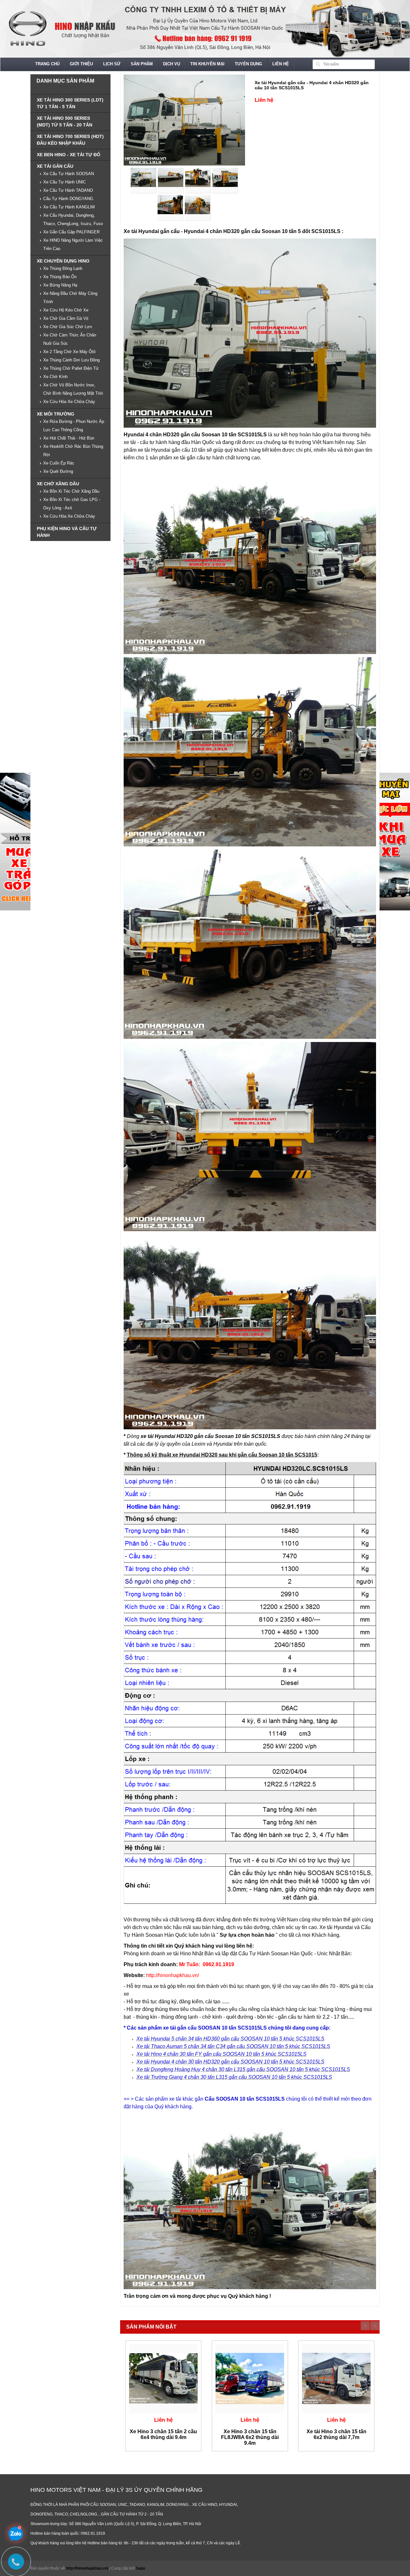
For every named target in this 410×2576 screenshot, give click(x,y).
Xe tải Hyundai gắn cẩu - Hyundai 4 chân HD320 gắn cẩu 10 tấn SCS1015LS (312, 85)
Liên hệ (281, 64)
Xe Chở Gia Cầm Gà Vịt (66, 318)
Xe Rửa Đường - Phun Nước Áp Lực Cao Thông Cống (74, 426)
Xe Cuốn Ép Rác (59, 463)
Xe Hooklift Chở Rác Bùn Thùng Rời (73, 451)
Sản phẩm (142, 64)
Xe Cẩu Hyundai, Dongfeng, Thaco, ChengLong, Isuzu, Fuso (73, 219)
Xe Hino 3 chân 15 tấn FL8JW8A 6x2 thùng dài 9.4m (250, 2437)
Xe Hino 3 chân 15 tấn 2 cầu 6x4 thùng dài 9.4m (163, 2434)
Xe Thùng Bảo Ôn (60, 277)
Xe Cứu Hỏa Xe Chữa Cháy (69, 402)
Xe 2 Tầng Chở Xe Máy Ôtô (69, 352)
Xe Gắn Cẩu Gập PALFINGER (71, 232)
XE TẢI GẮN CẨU (55, 166)
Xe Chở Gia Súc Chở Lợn (68, 327)
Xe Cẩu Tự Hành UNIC (65, 182)
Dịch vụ (172, 64)
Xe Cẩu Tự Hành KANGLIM (69, 207)
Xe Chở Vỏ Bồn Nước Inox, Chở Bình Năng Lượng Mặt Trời (73, 389)
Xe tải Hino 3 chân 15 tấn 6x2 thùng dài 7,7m (336, 2434)
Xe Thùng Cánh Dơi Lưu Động (71, 360)
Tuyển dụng (248, 64)
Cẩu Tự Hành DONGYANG (68, 199)
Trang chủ (47, 64)
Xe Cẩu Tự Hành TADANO (68, 190)
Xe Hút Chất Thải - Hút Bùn (69, 438)
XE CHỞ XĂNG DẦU (58, 484)
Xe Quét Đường (58, 471)
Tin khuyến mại (207, 64)
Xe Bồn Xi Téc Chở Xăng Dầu (71, 491)
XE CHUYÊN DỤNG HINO (63, 261)
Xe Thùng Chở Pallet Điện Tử (71, 368)
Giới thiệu (81, 64)
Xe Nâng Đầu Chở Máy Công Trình (70, 298)
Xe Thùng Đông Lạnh (63, 268)
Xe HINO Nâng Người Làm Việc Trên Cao (73, 244)
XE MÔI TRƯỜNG (56, 414)
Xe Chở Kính (55, 377)
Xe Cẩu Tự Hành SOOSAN (69, 174)
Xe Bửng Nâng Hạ (60, 285)
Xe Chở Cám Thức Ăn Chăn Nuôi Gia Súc (70, 339)
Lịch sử (112, 64)
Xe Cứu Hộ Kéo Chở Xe (66, 310)
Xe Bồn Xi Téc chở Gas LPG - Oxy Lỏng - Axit (72, 504)
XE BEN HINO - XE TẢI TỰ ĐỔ (69, 155)
